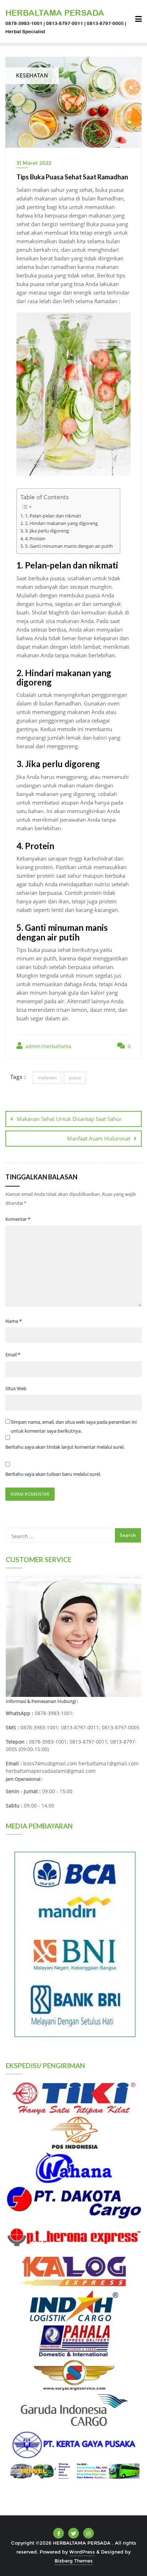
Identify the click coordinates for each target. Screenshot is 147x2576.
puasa (75, 1078)
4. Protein (35, 539)
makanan (47, 1078)
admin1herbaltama (48, 1046)
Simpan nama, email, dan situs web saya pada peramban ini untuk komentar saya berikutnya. (74, 1426)
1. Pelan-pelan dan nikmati (53, 516)
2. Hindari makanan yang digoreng (61, 523)
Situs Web (16, 1388)
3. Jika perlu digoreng (47, 531)
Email (13, 1355)
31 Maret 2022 (34, 163)
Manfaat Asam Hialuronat (99, 1138)
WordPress (82, 2552)
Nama (14, 1321)
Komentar (18, 1219)
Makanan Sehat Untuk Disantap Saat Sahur (69, 1119)
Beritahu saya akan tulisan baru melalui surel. (53, 1474)
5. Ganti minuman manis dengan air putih (69, 546)
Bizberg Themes (74, 2561)
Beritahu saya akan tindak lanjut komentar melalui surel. (65, 1447)
